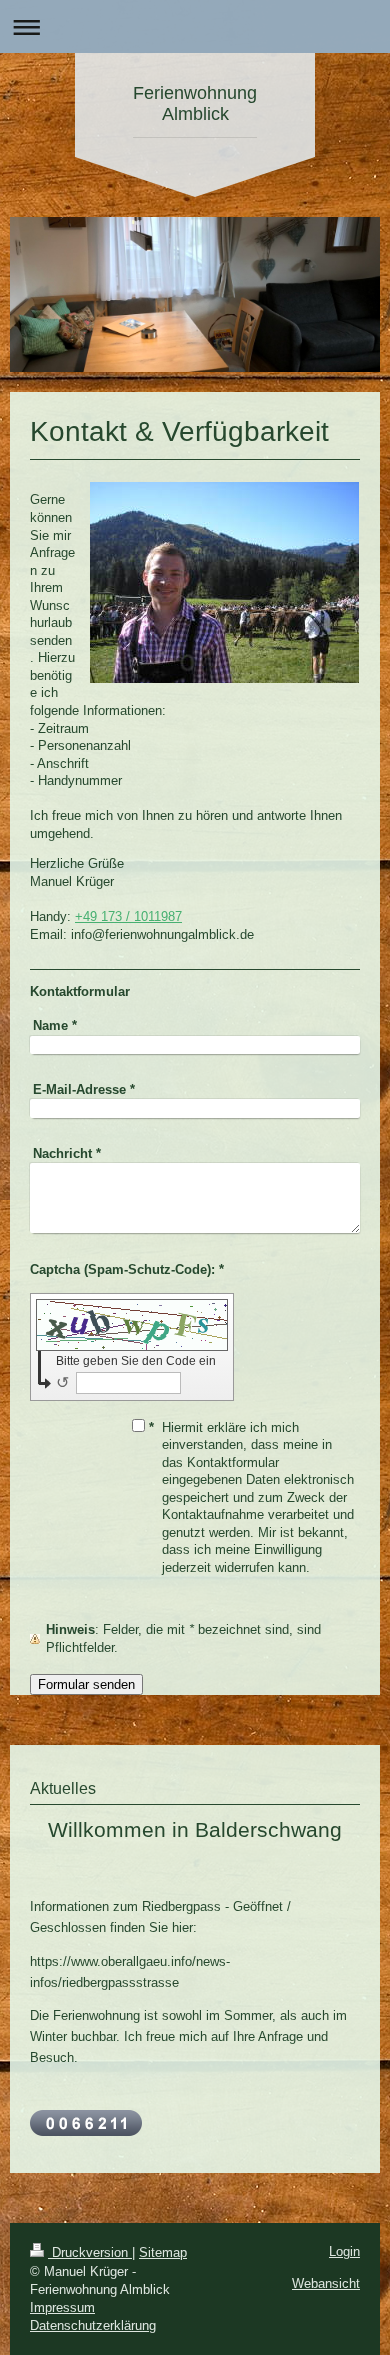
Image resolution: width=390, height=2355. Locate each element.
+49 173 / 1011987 (128, 916)
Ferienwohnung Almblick (195, 103)
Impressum (62, 2307)
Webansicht (326, 2283)
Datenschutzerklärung (93, 2325)
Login (344, 2251)
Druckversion (90, 2252)
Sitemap (163, 2252)
